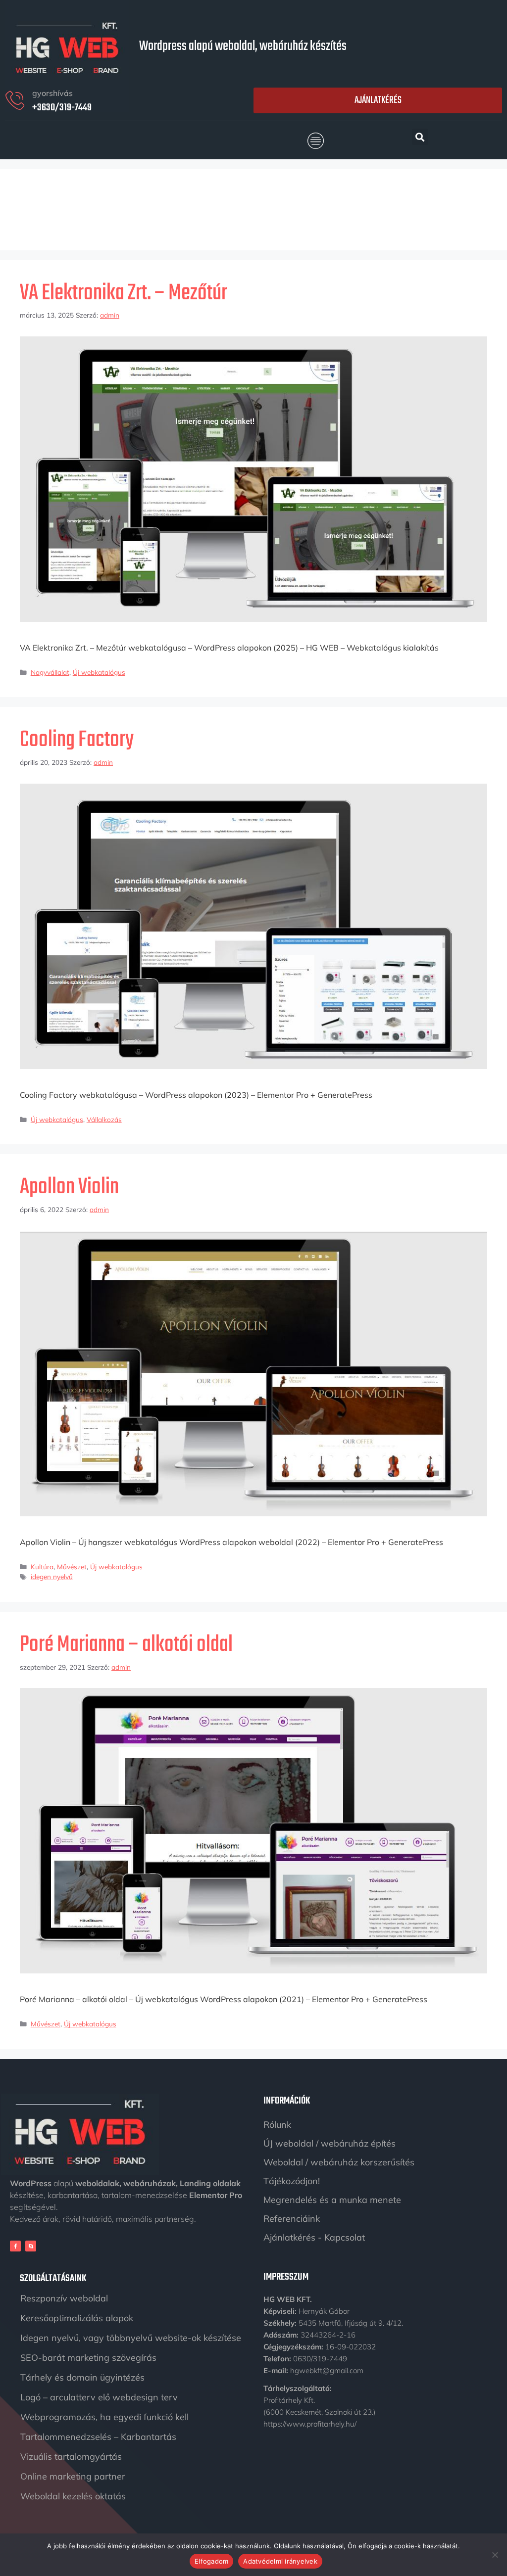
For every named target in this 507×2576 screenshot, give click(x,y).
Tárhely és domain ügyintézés (82, 2377)
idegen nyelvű (52, 1576)
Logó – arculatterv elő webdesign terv (99, 2397)
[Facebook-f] (15, 2246)
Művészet (72, 1567)
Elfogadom (211, 2561)
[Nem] (495, 2555)
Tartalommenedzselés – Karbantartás (98, 2437)
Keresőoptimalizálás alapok (77, 2318)
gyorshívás (52, 93)
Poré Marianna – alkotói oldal (126, 1645)
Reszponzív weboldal (64, 2298)
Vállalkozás (104, 1119)
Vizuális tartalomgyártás (71, 2457)
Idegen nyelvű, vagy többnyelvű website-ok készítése (131, 2338)
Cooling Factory (77, 740)
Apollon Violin (69, 1187)
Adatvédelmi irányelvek (280, 2561)
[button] (316, 141)
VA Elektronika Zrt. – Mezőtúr (124, 293)
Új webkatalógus (99, 672)
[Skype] (31, 2246)
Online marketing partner (73, 2476)
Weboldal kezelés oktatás (73, 2496)
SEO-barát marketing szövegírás (88, 2358)
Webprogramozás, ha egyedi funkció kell (104, 2417)
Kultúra (42, 1567)
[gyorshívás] (15, 100)
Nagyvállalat (50, 672)
